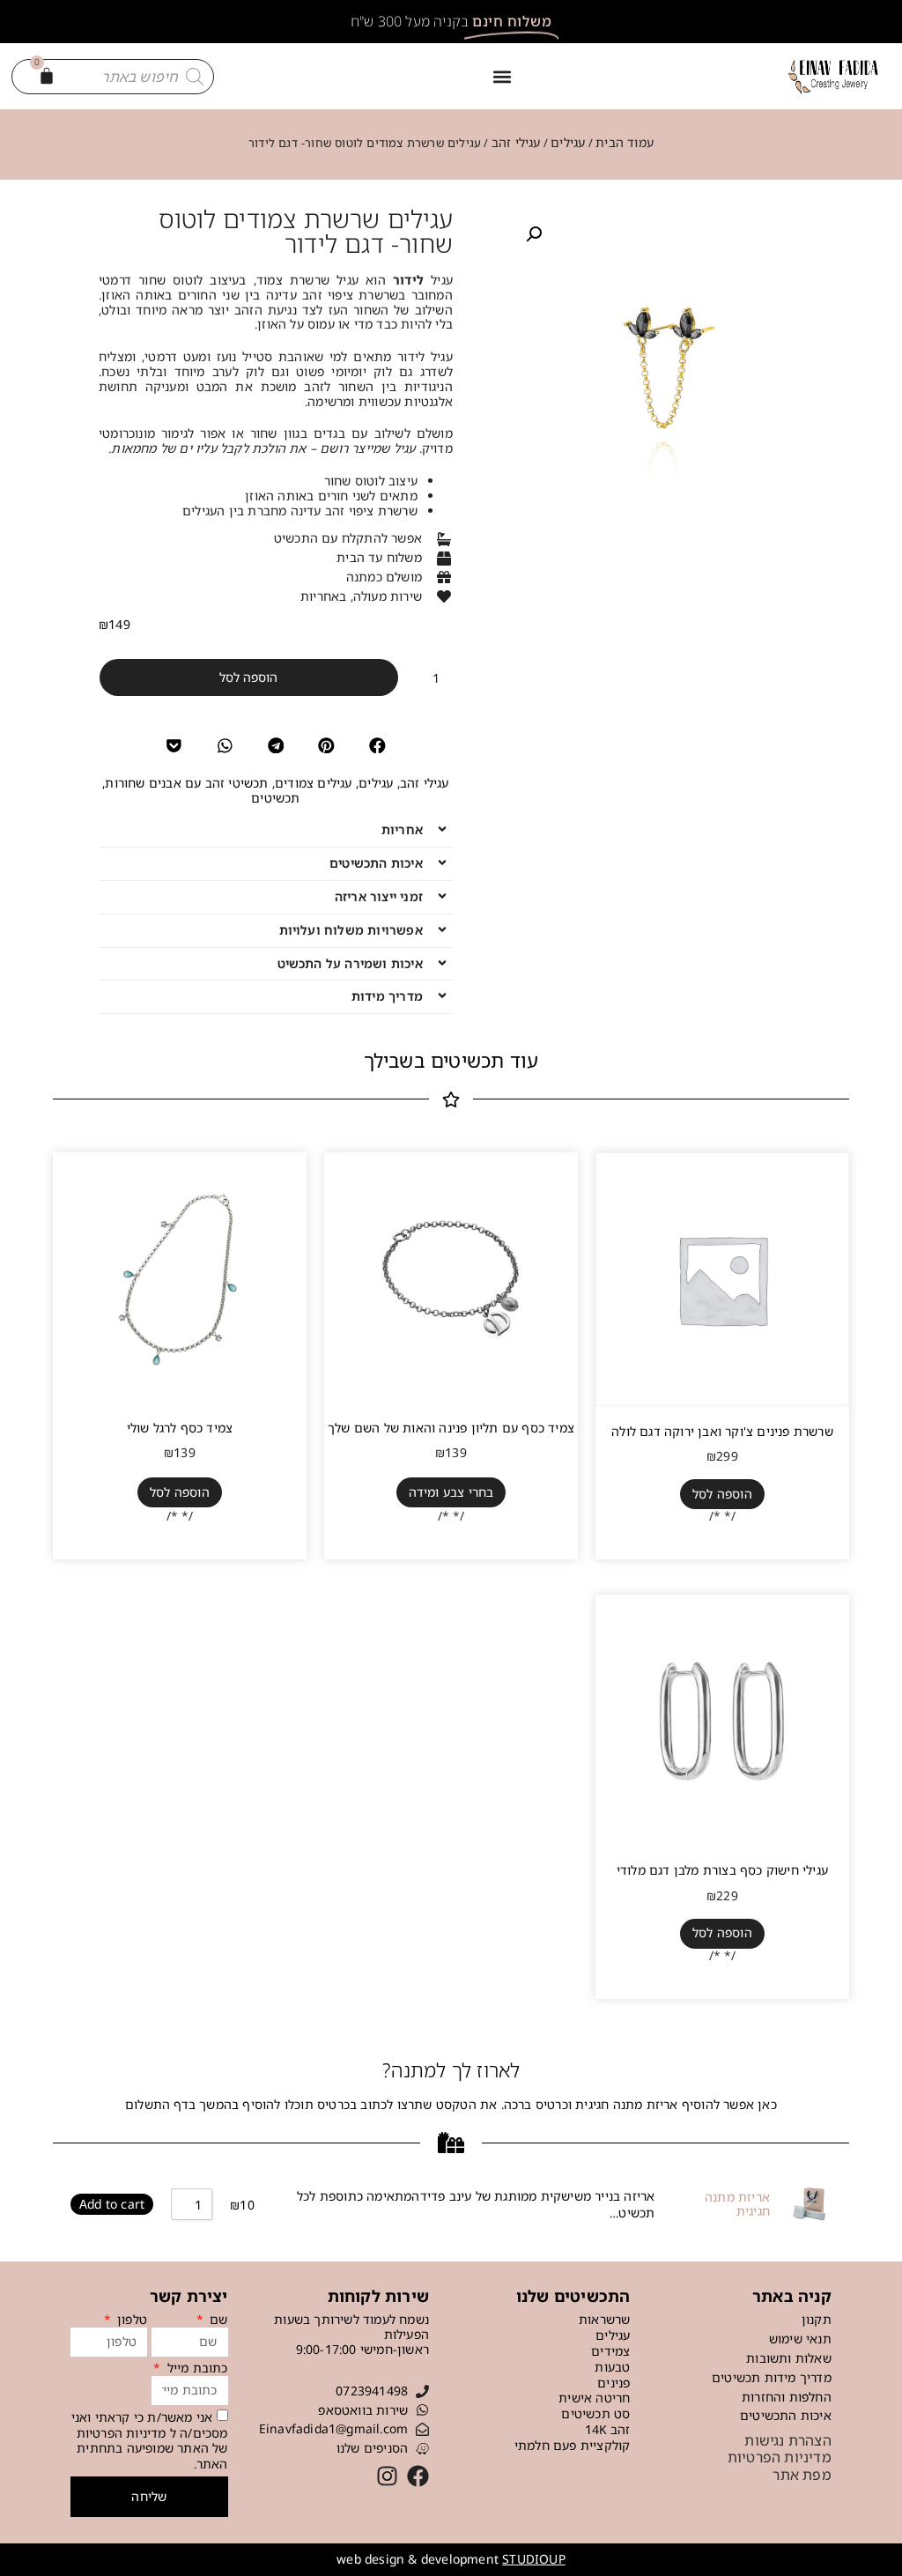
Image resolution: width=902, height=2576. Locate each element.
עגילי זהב (516, 142)
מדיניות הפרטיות (122, 2432)
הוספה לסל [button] (722, 1494)
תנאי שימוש (800, 2339)
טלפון (130, 2320)
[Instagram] (387, 2476)
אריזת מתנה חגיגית (737, 2205)
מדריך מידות (387, 996)
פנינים (614, 2384)
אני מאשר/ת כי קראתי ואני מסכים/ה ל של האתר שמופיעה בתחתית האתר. (150, 2440)
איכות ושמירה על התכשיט (350, 963)
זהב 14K (607, 2430)
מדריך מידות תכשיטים (772, 2377)
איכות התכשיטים (376, 863)
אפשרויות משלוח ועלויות (351, 930)
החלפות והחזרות (787, 2397)
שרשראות (604, 2320)
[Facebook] (418, 2476)
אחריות (402, 829)
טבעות (612, 2368)
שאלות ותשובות (789, 2358)
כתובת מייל (195, 2369)
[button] (502, 76)
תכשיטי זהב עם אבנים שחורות (186, 783)
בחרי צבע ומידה (451, 1492)
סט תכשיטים (595, 2414)
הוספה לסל (248, 677)
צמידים (610, 2352)
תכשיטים (275, 798)
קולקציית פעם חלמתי (572, 2446)
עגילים (568, 142)
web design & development (451, 2559)
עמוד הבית (625, 142)
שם (217, 2320)
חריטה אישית (594, 2398)
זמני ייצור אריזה (379, 896)
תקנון (817, 2319)
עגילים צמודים (314, 783)
